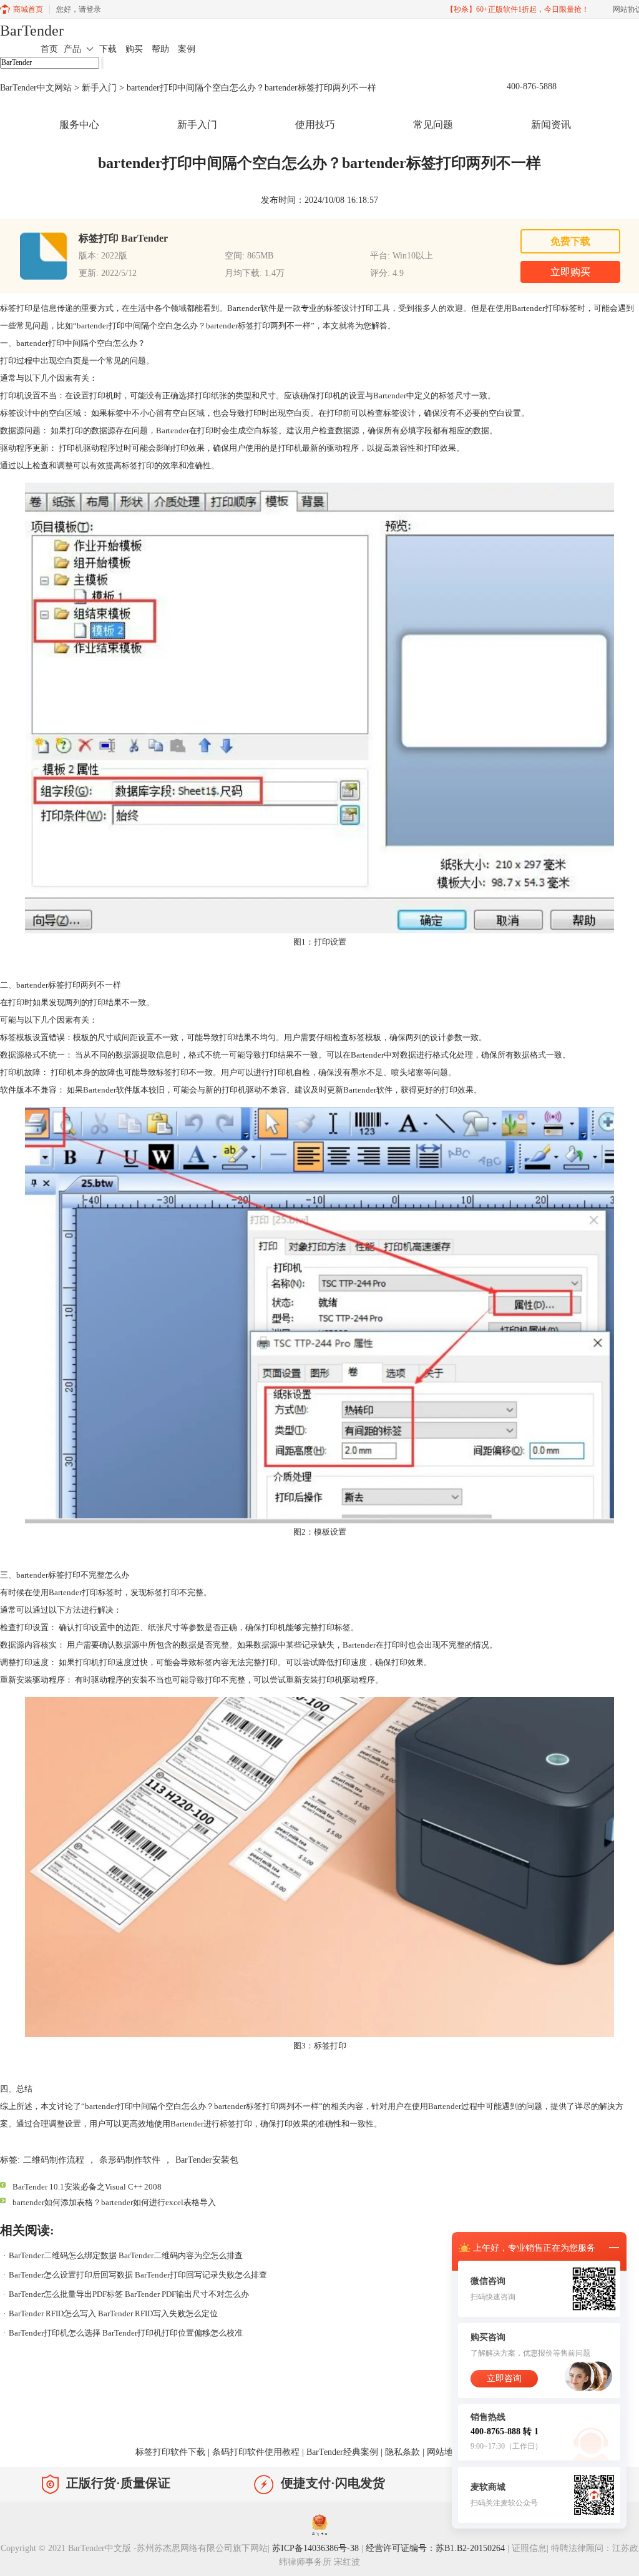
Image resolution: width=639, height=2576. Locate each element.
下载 (108, 49)
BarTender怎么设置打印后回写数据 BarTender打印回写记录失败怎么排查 (138, 2275)
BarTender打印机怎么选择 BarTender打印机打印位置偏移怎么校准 (126, 2333)
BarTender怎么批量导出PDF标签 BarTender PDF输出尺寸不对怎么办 (129, 2294)
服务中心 (79, 125)
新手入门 (99, 88)
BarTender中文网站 (36, 88)
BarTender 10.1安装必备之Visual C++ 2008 (87, 2187)
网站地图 (444, 2452)
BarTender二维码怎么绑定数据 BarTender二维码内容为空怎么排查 (126, 2255)
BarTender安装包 (207, 2160)
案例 (187, 49)
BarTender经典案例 (342, 2452)
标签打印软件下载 (170, 2452)
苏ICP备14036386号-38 (315, 2548)
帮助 (160, 49)
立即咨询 (504, 2378)
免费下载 (570, 241)
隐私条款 (402, 2452)
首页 (49, 49)
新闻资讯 (551, 125)
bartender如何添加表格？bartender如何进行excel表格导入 (114, 2202)
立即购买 (570, 272)
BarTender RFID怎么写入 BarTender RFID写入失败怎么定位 (113, 2313)
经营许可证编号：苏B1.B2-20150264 (435, 2548)
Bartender (100, 1090)
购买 (134, 49)
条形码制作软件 (130, 2160)
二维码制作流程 (54, 2160)
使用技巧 (315, 125)
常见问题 (433, 125)
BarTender (32, 31)
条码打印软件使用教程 (256, 2452)
